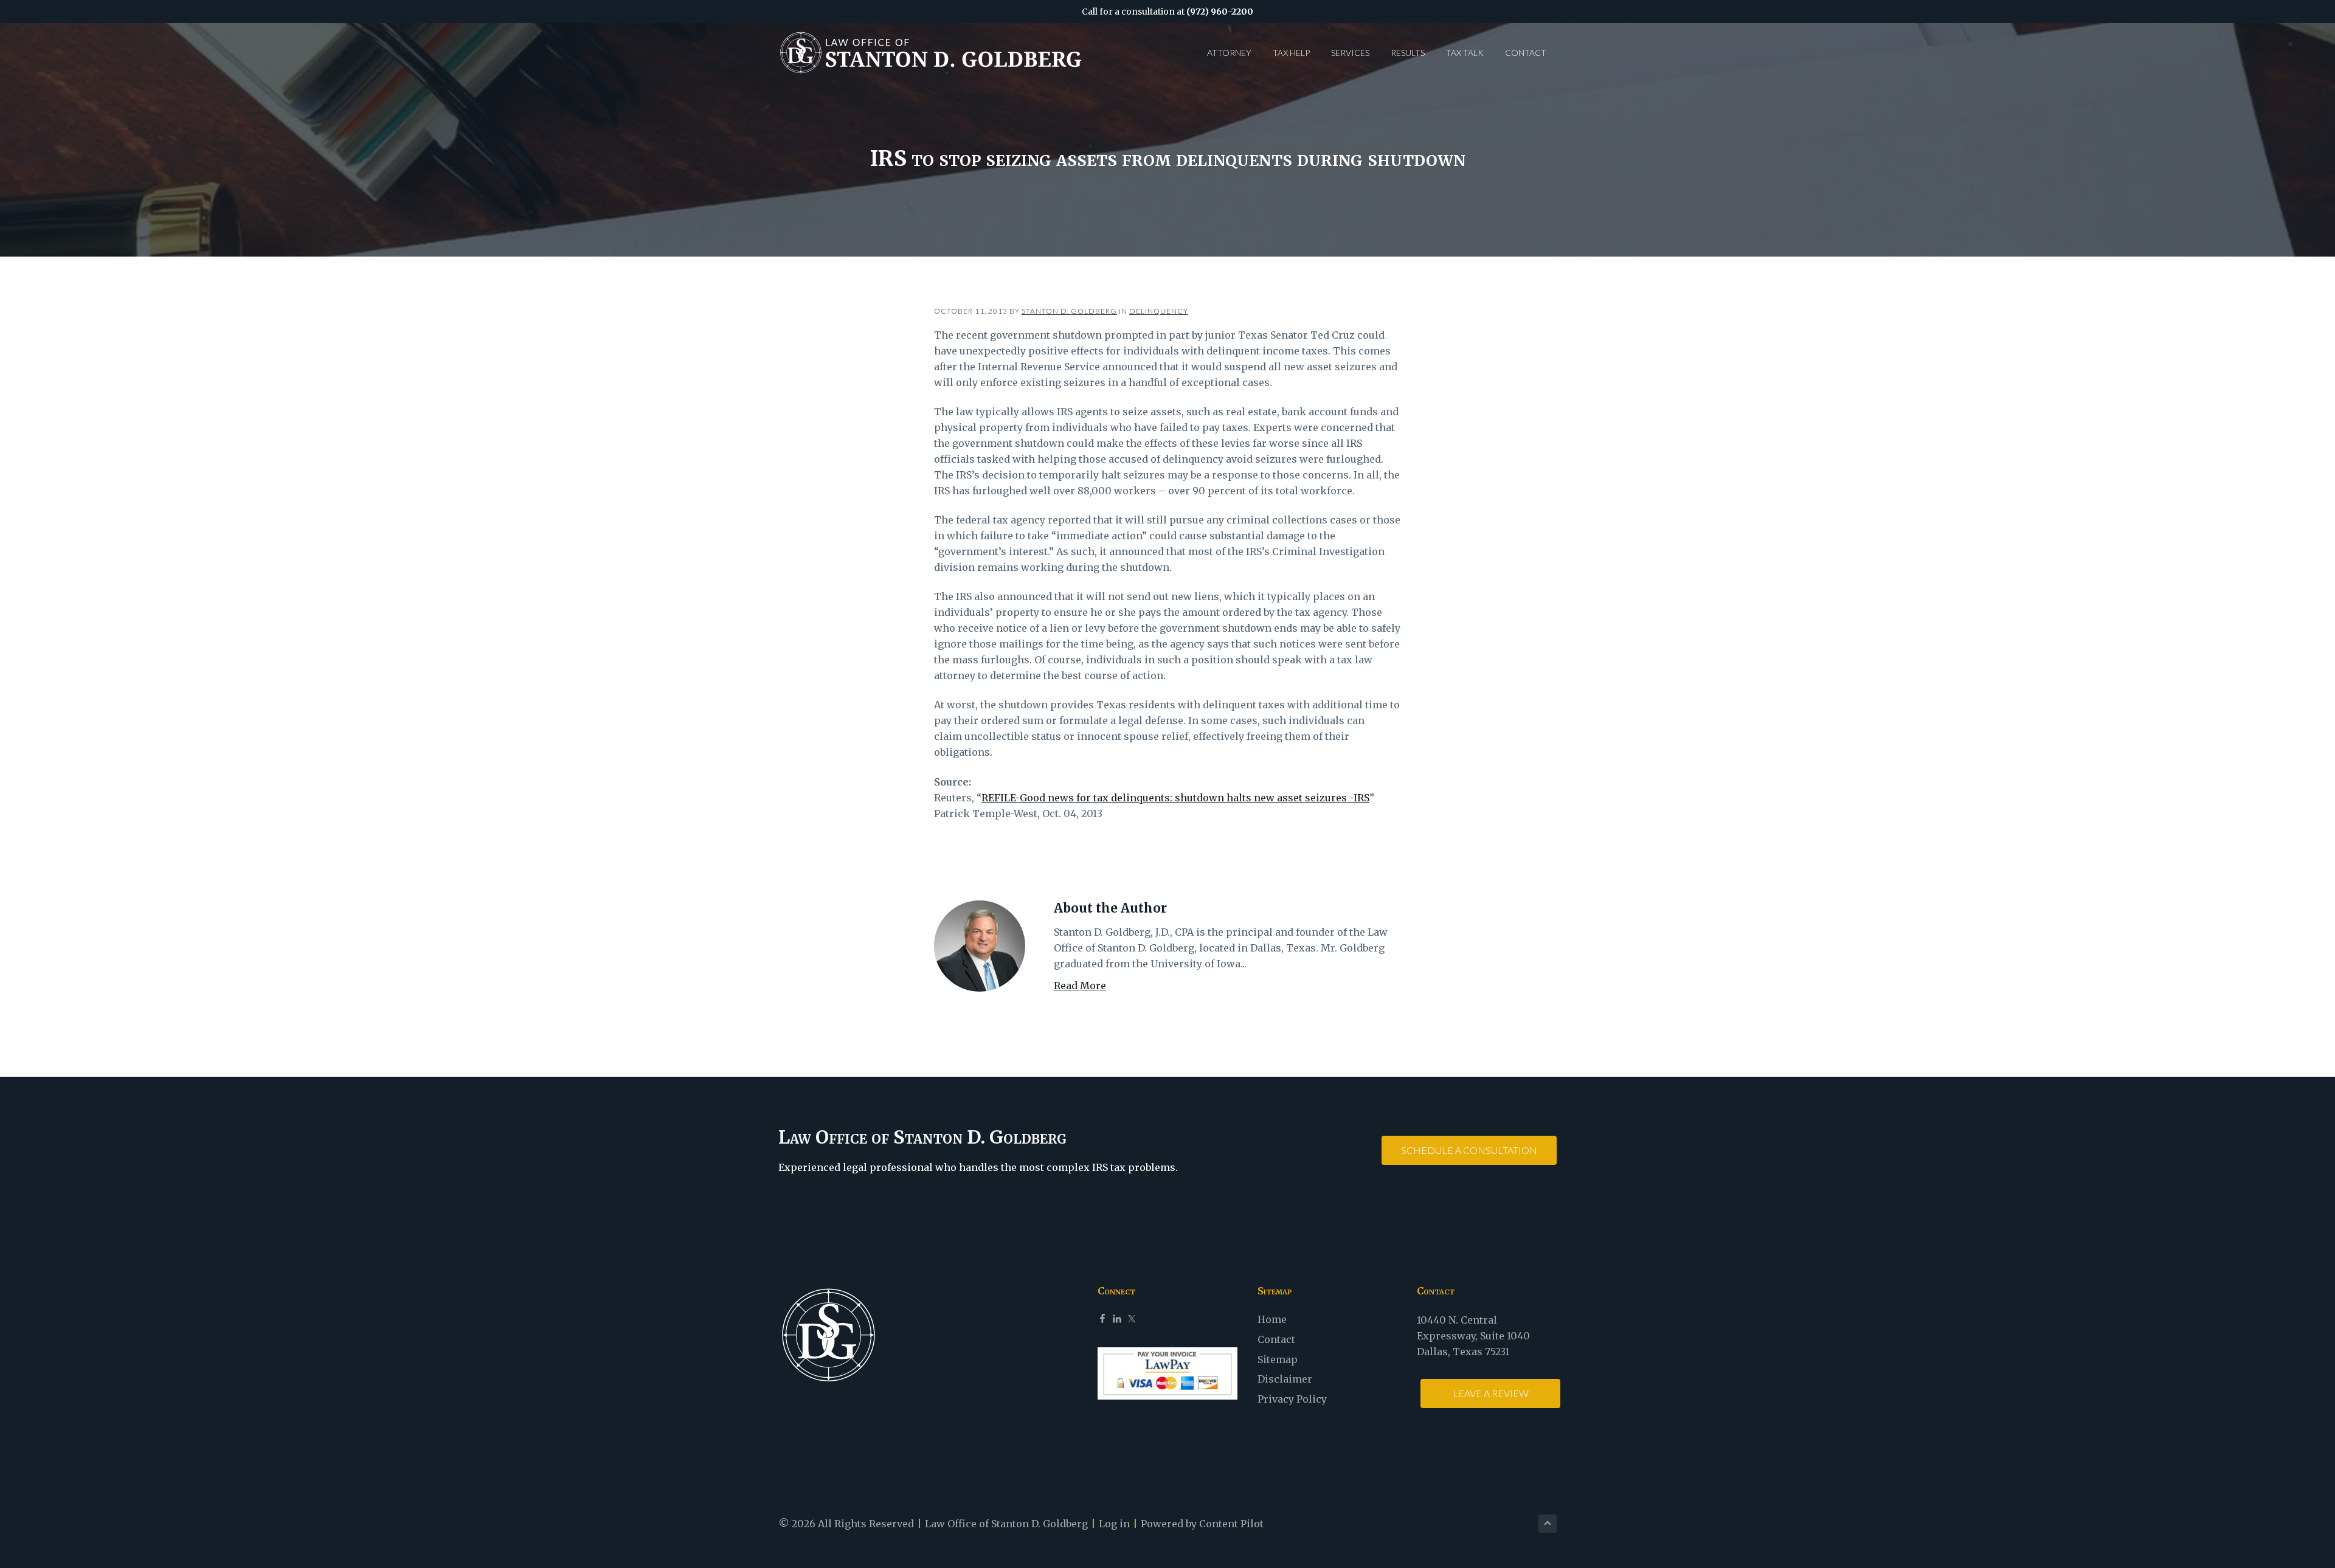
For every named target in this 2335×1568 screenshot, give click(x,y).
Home (1272, 1319)
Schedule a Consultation (1469, 1150)
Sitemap (1278, 1359)
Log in (1114, 1524)
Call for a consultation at (1167, 12)
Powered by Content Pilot (1202, 1524)
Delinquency (1159, 311)
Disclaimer (1285, 1379)
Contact (1276, 1339)
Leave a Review (1491, 1393)
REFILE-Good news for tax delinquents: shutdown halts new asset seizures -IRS (1175, 798)
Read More (1080, 986)
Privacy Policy (1292, 1399)
